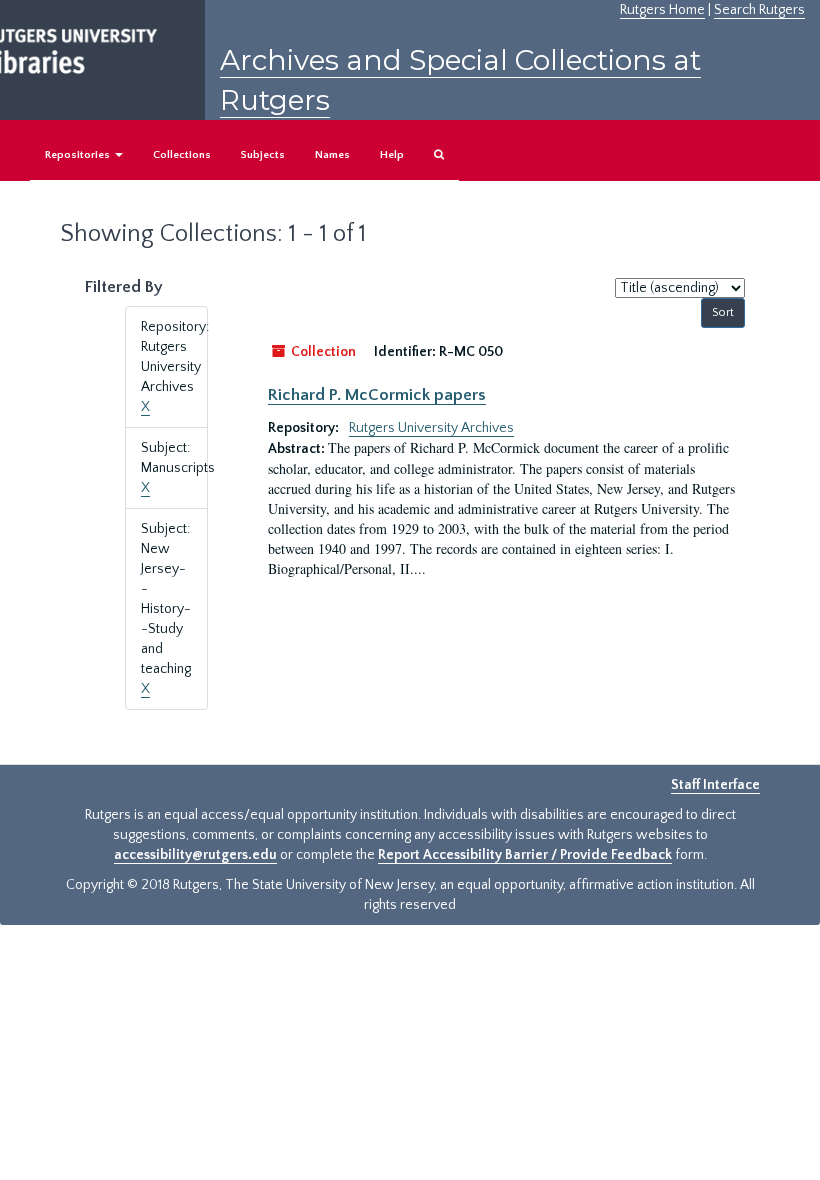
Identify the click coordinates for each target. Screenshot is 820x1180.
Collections (182, 155)
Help (392, 155)
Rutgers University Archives (431, 428)
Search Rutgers (759, 10)
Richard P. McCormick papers (377, 395)
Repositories (79, 155)
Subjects (263, 155)
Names (332, 155)
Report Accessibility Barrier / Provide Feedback (525, 855)
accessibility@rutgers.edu (195, 855)
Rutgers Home (662, 10)
